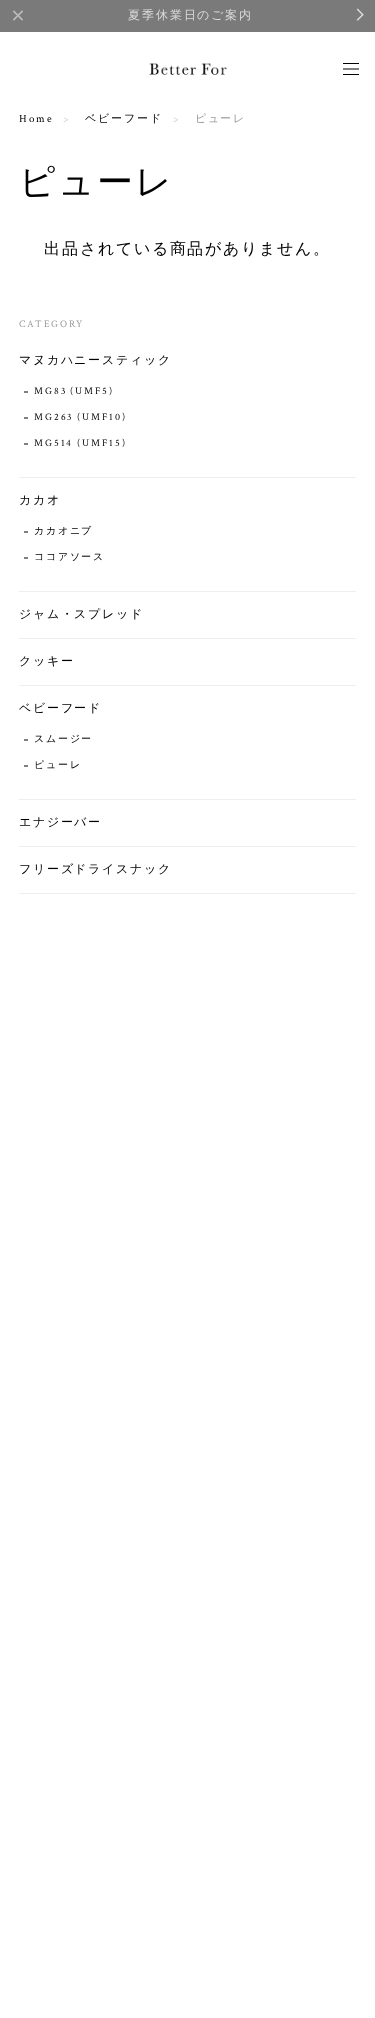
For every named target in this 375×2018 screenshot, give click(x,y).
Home (36, 119)
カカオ (40, 500)
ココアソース (70, 557)
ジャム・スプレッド (81, 614)
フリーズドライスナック (95, 869)
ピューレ (58, 765)
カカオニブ (64, 531)
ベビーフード (124, 119)
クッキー (47, 661)
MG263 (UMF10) (80, 417)
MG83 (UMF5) (74, 391)
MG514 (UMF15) (80, 443)
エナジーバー (61, 822)
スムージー (64, 739)
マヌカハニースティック (95, 360)
